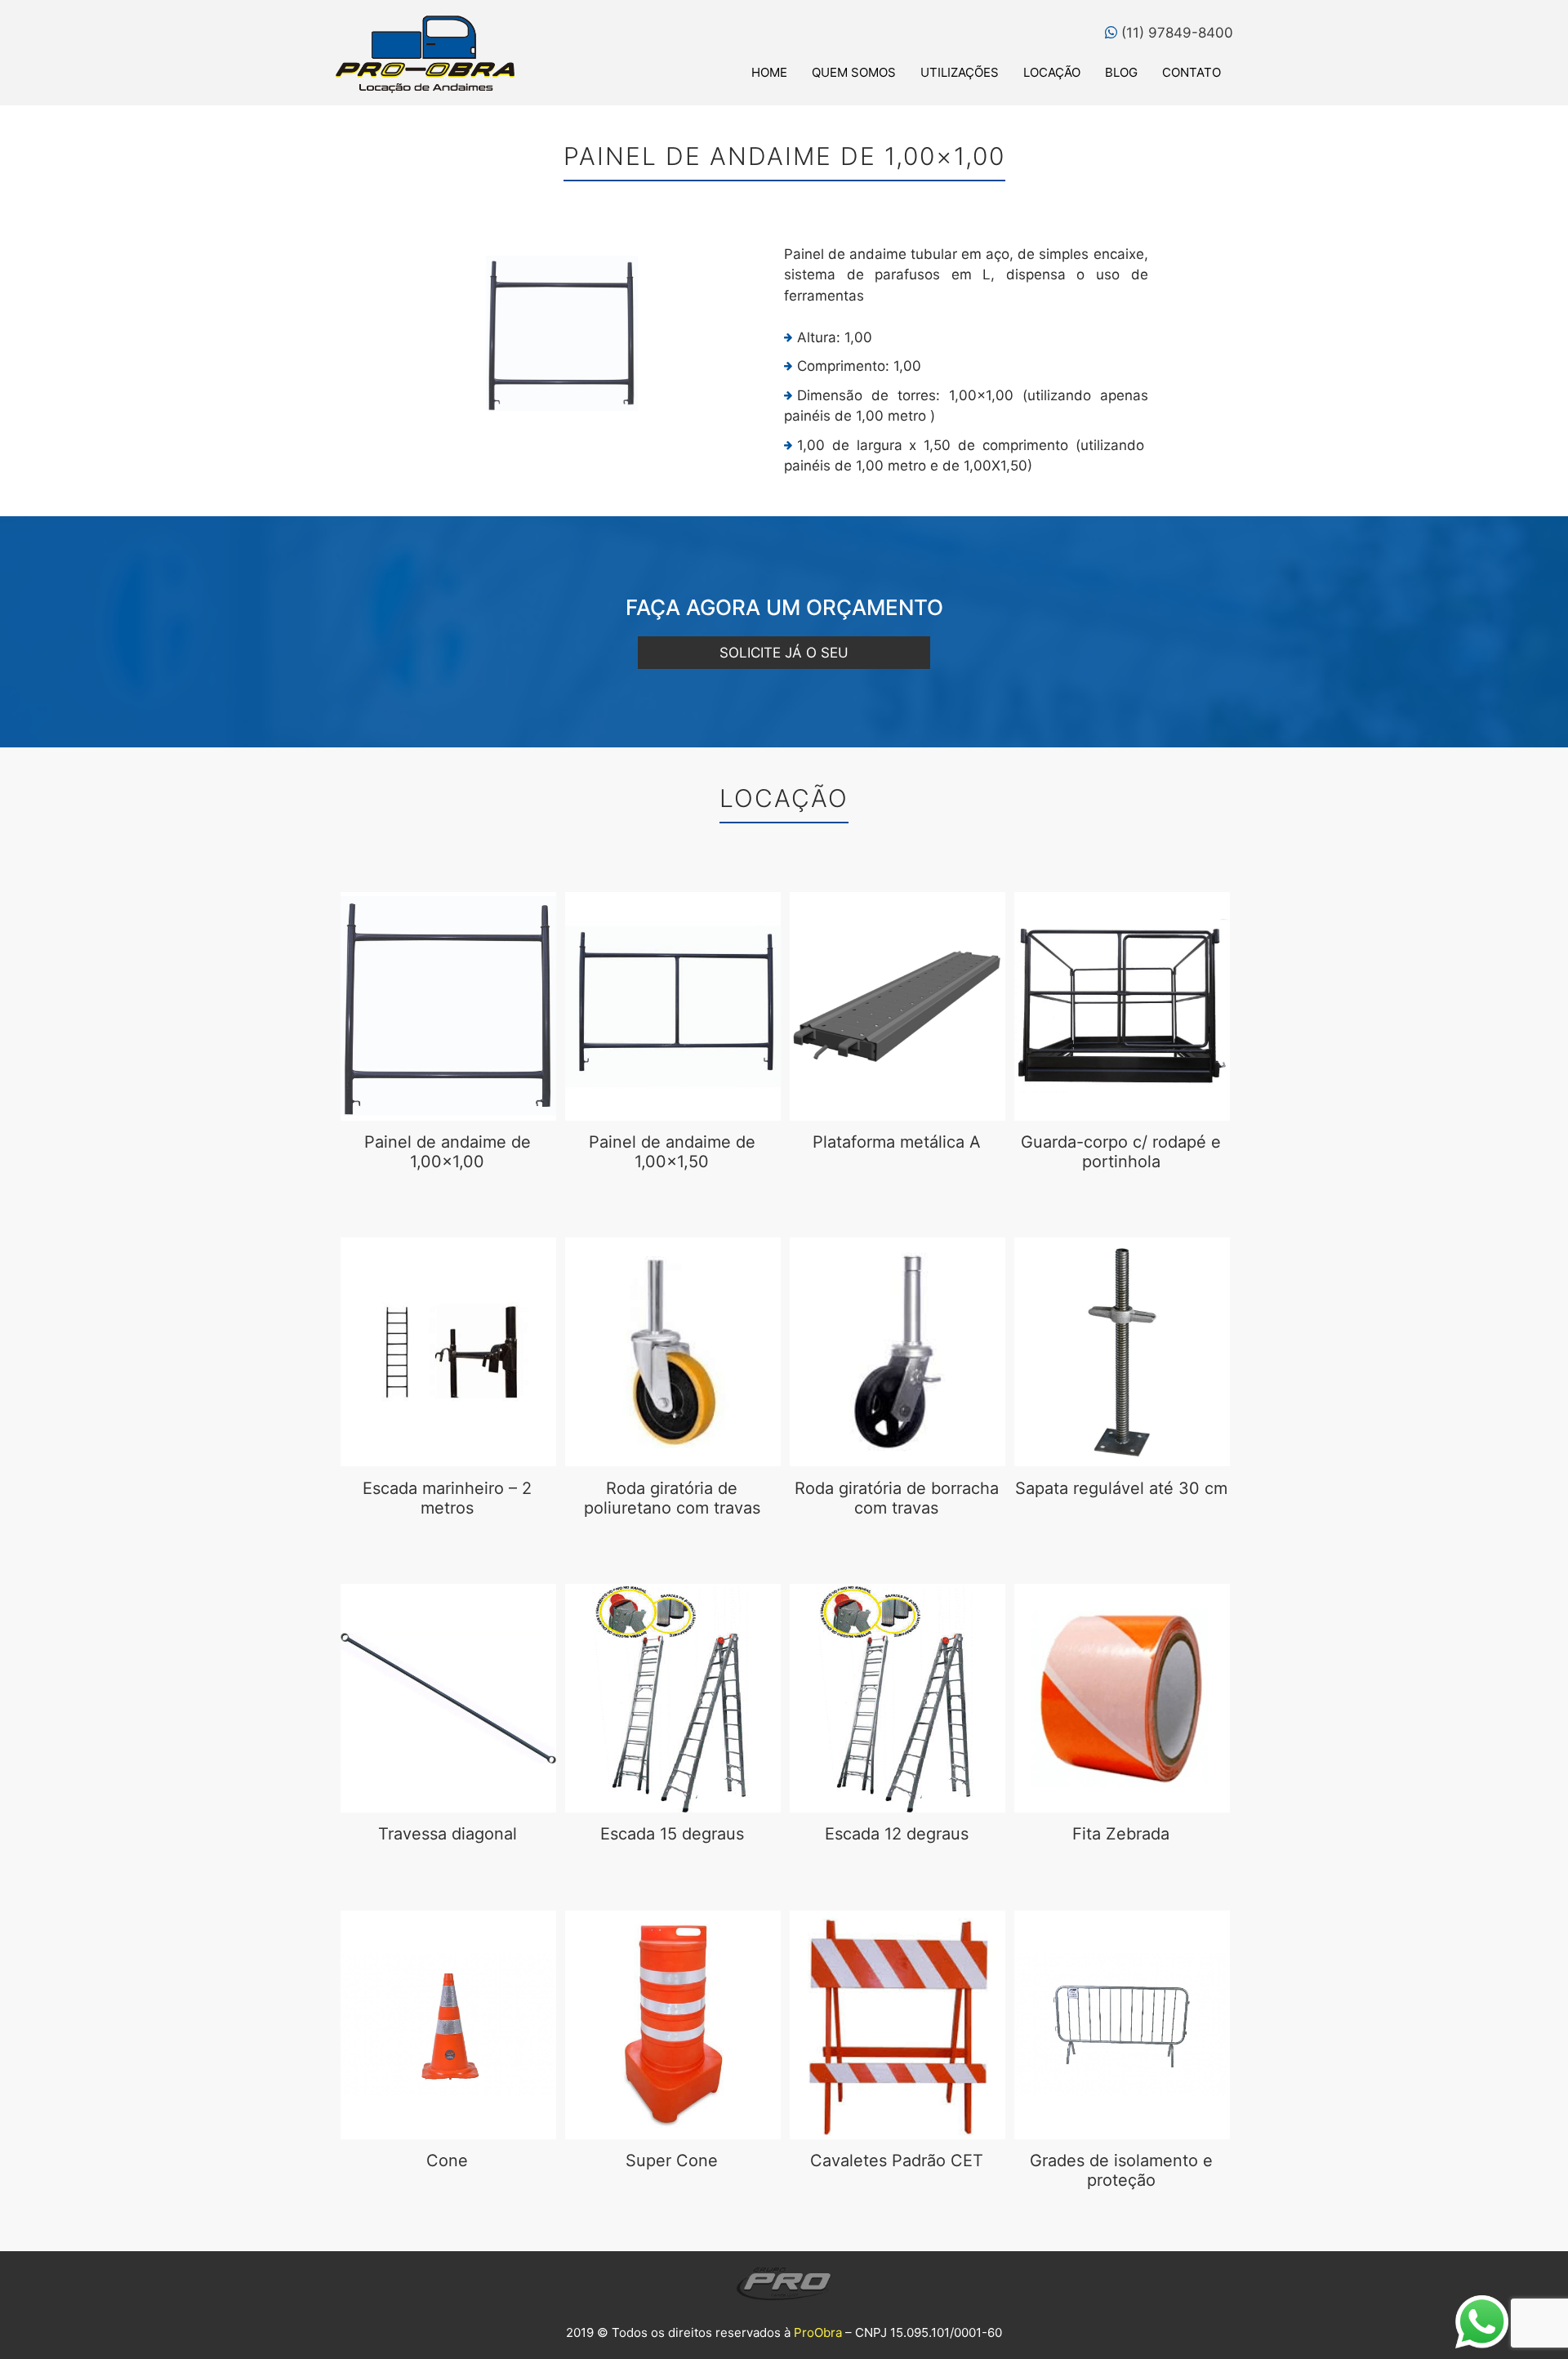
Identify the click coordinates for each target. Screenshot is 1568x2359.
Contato (1192, 72)
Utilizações (960, 72)
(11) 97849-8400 (1175, 33)
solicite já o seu (784, 653)
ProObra (818, 2332)
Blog (1121, 72)
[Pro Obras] (425, 54)
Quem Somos (854, 72)
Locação (1052, 72)
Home (769, 72)
